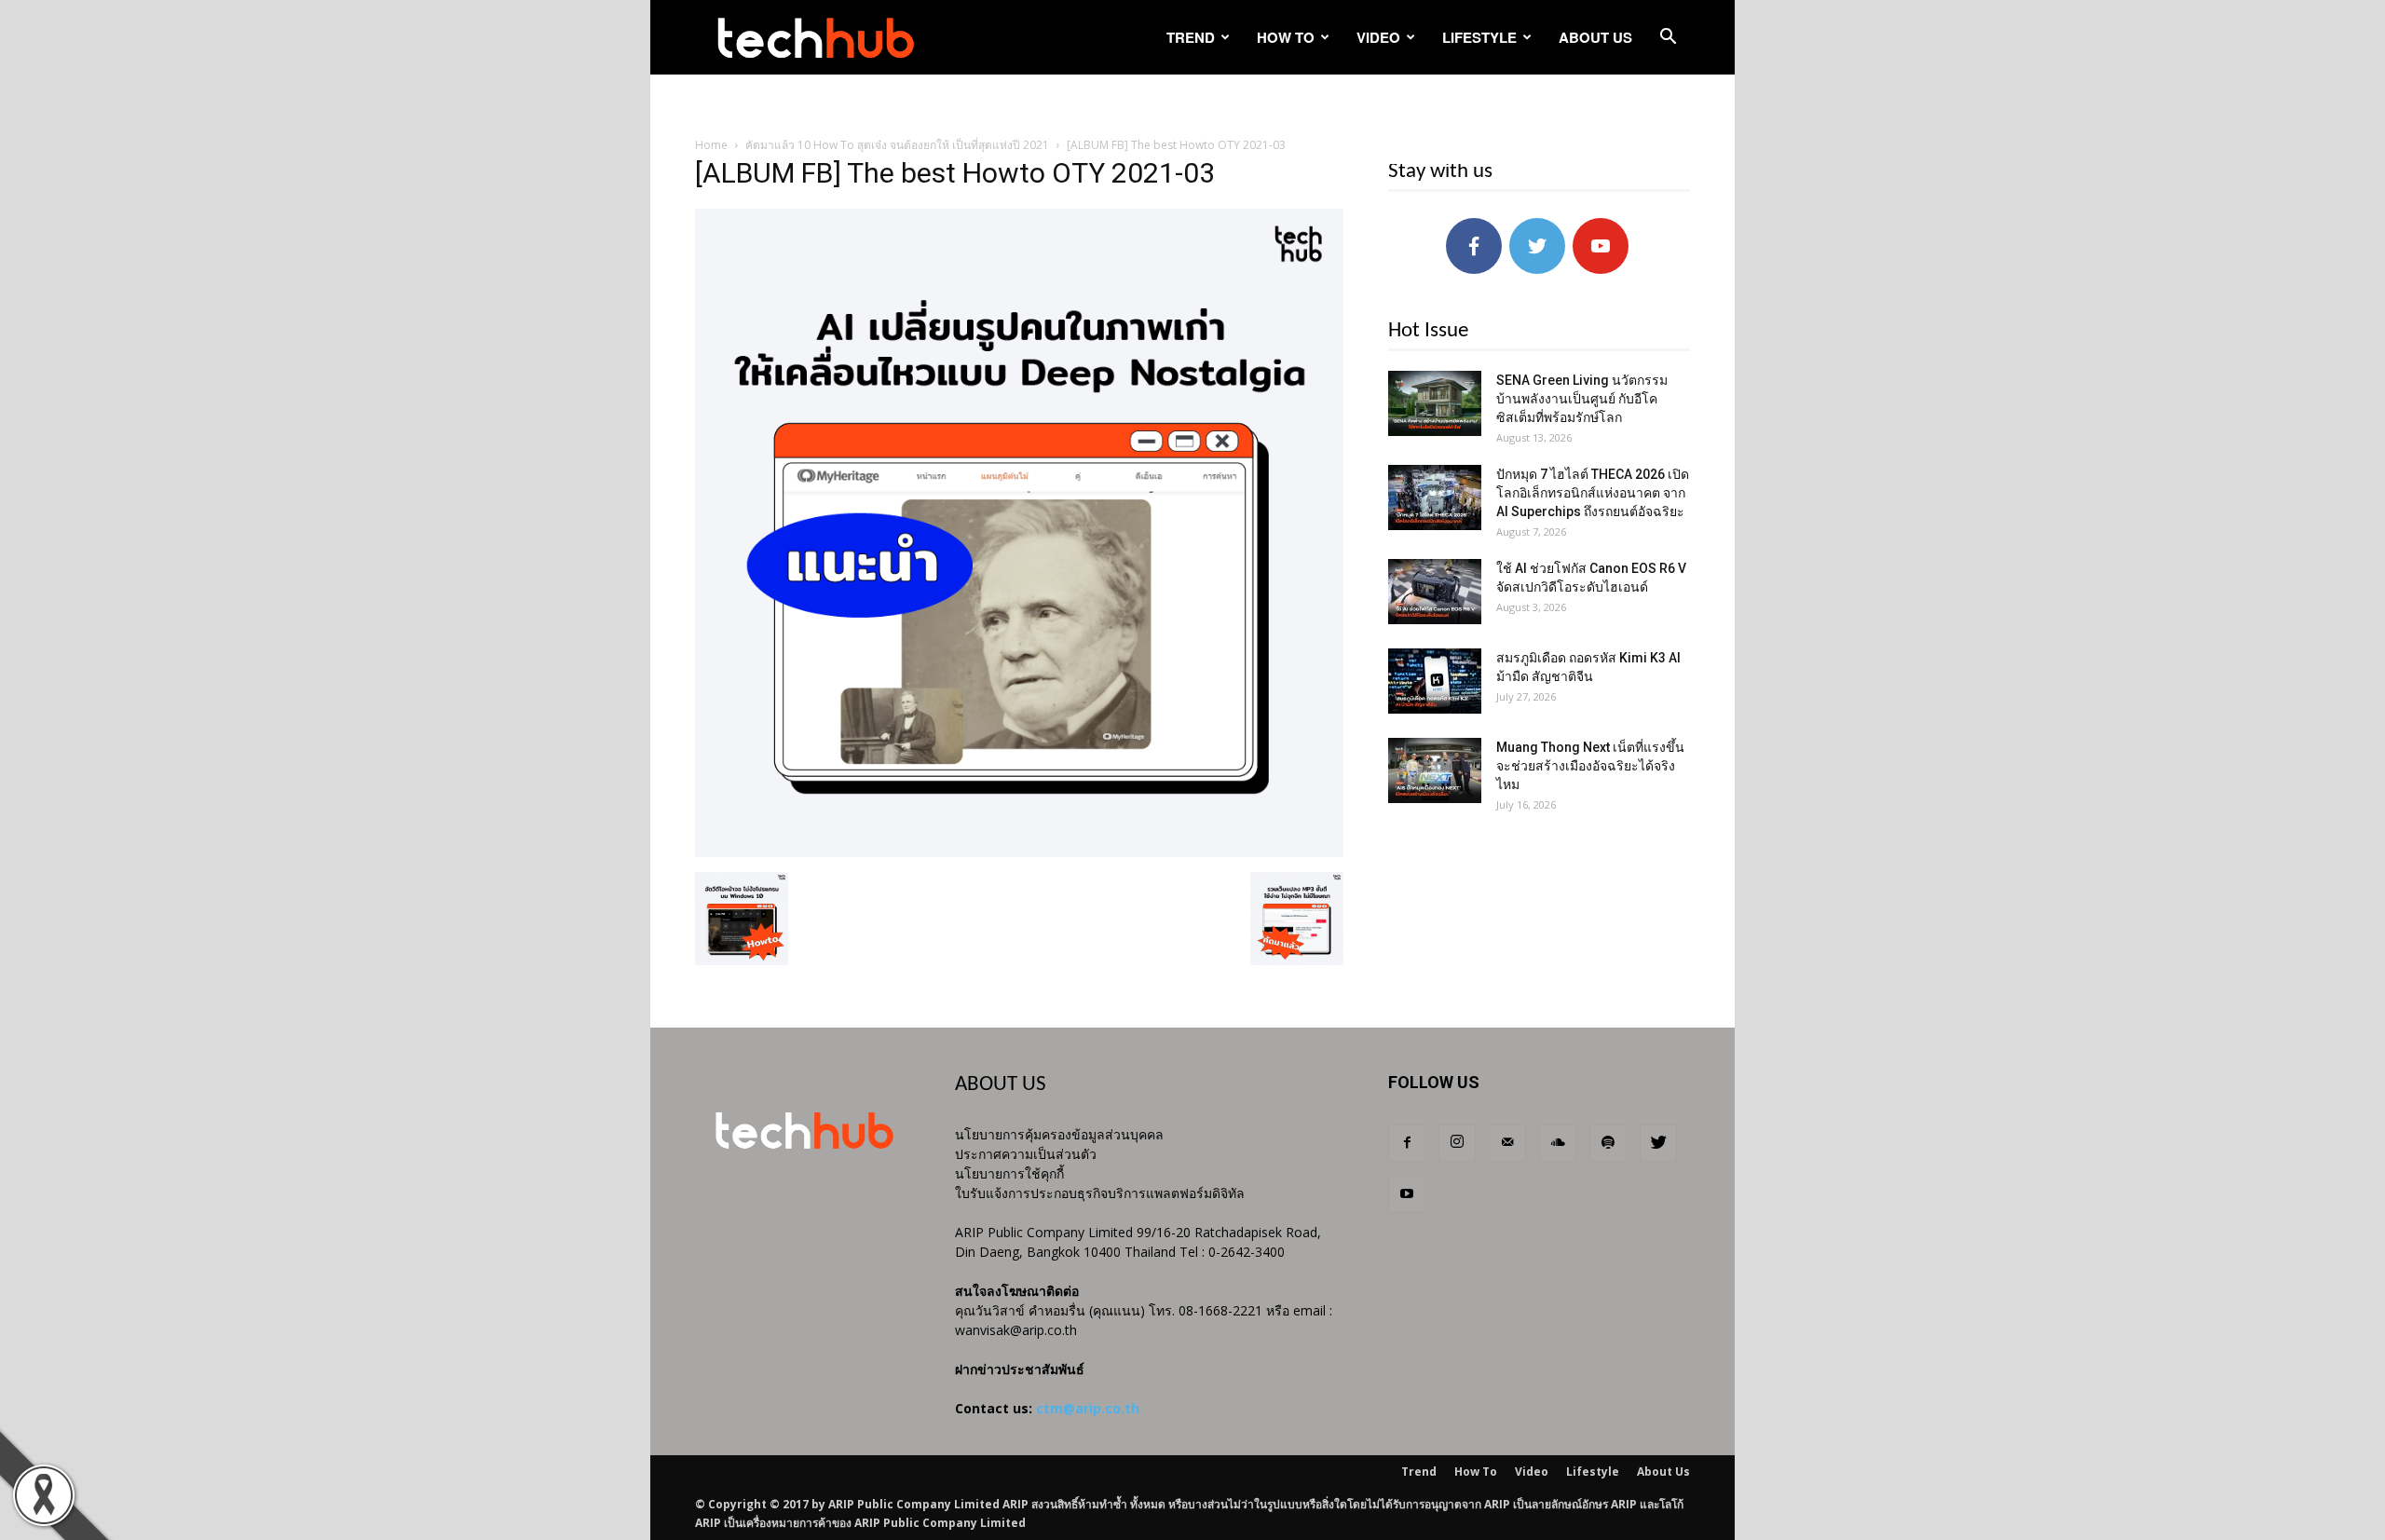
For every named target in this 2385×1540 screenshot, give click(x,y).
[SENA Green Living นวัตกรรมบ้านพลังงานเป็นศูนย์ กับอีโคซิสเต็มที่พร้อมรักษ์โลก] (1435, 403)
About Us (1595, 37)
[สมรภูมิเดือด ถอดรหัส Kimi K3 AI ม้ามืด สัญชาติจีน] (1435, 681)
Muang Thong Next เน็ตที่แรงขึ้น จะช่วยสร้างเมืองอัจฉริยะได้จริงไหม (1590, 766)
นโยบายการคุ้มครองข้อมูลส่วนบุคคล (1059, 1134)
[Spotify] (1608, 1143)
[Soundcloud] (1558, 1143)
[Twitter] (1658, 1143)
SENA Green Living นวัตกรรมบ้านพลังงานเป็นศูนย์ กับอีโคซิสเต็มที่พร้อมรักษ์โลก (1582, 399)
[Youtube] (1407, 1194)
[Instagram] (1457, 1143)
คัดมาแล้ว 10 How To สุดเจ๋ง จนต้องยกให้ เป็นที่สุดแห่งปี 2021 (897, 145)
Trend (1191, 37)
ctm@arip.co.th (1088, 1408)
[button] (1668, 39)
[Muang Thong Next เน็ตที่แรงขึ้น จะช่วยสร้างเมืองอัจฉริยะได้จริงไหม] (1435, 770)
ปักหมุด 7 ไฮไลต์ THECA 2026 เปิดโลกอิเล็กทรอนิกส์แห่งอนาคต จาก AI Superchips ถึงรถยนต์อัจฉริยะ (1593, 493)
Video (1378, 37)
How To (1286, 37)
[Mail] (1507, 1143)
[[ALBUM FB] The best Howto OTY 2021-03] (1019, 852)
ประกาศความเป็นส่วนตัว (1026, 1154)
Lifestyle (1479, 37)
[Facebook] (1407, 1143)
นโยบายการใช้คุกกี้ (1009, 1173)
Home (711, 145)
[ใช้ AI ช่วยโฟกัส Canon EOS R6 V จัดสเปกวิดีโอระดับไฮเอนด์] (1435, 592)
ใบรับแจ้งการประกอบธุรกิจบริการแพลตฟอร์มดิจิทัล (1100, 1193)
